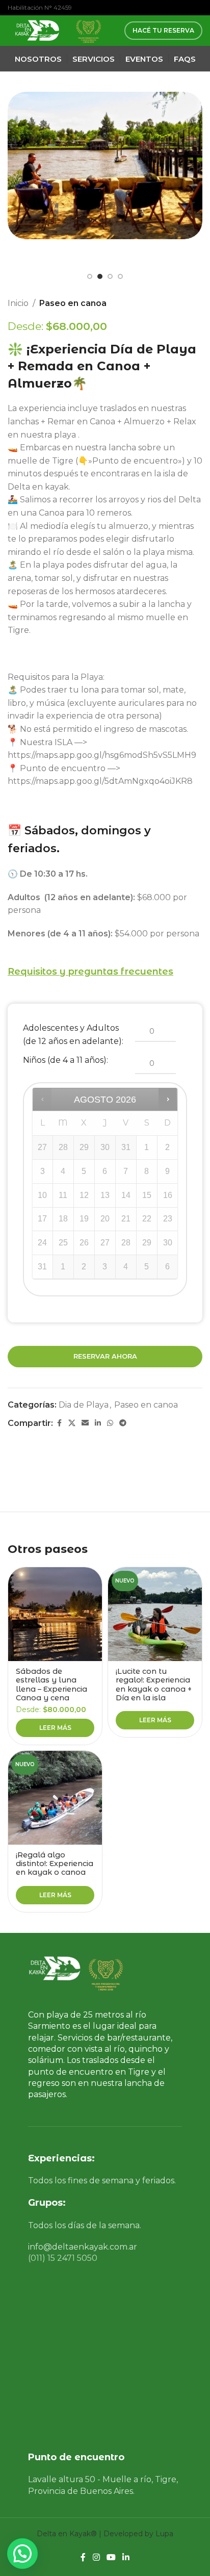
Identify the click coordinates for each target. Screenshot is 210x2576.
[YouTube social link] (111, 2558)
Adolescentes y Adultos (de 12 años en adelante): (73, 1035)
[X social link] (72, 1423)
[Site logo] (36, 30)
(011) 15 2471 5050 (63, 2258)
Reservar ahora (105, 1356)
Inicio (18, 303)
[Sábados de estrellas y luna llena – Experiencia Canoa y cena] (55, 1614)
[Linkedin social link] (98, 1423)
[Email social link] (85, 1423)
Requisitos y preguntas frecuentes (90, 972)
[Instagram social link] (96, 2558)
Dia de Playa (84, 1405)
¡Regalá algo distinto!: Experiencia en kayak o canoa (55, 1864)
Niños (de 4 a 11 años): (65, 1060)
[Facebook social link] (59, 1423)
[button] (18, 189)
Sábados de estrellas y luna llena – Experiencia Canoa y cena (51, 1685)
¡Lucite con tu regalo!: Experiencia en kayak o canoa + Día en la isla (154, 1685)
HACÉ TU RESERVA (163, 30)
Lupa (164, 2534)
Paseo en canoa (73, 303)
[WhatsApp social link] (110, 1423)
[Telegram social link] (123, 1423)
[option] (90, 276)
